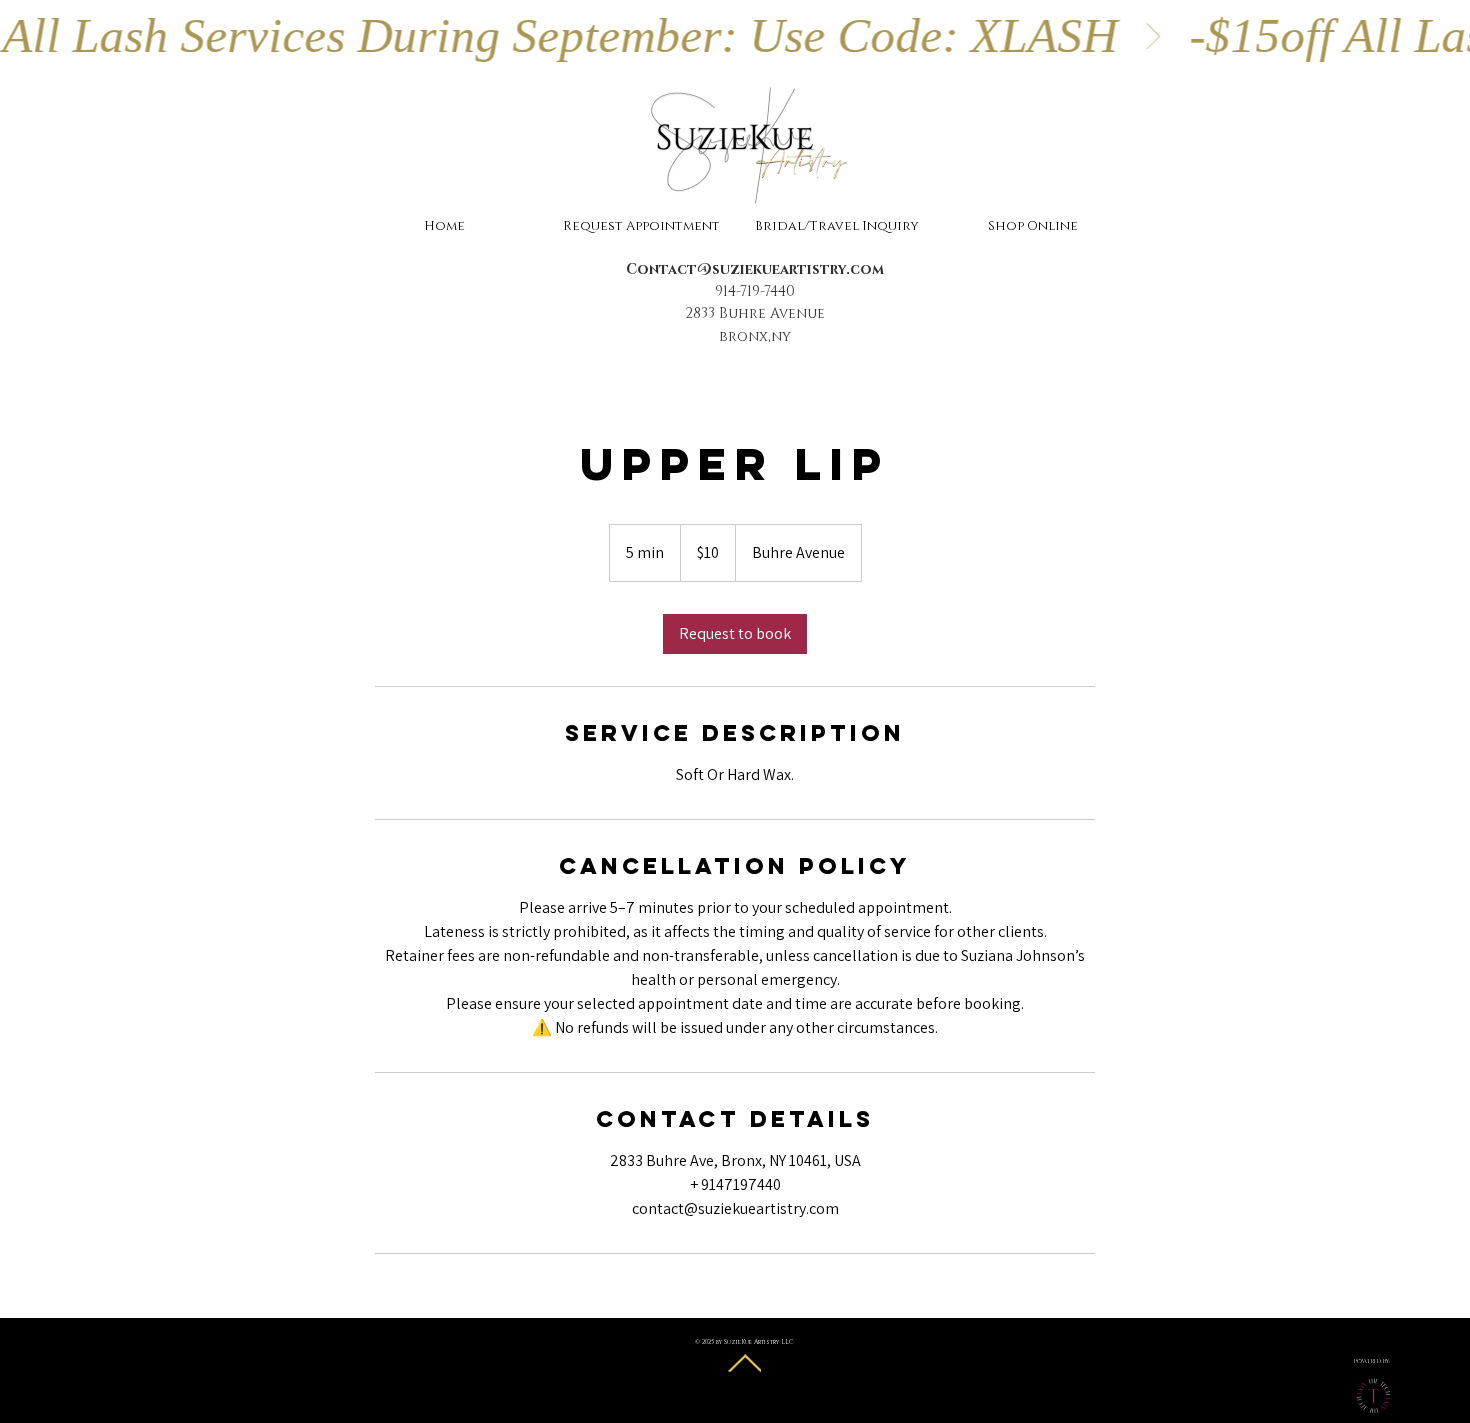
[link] (735, 634)
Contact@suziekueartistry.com (755, 269)
